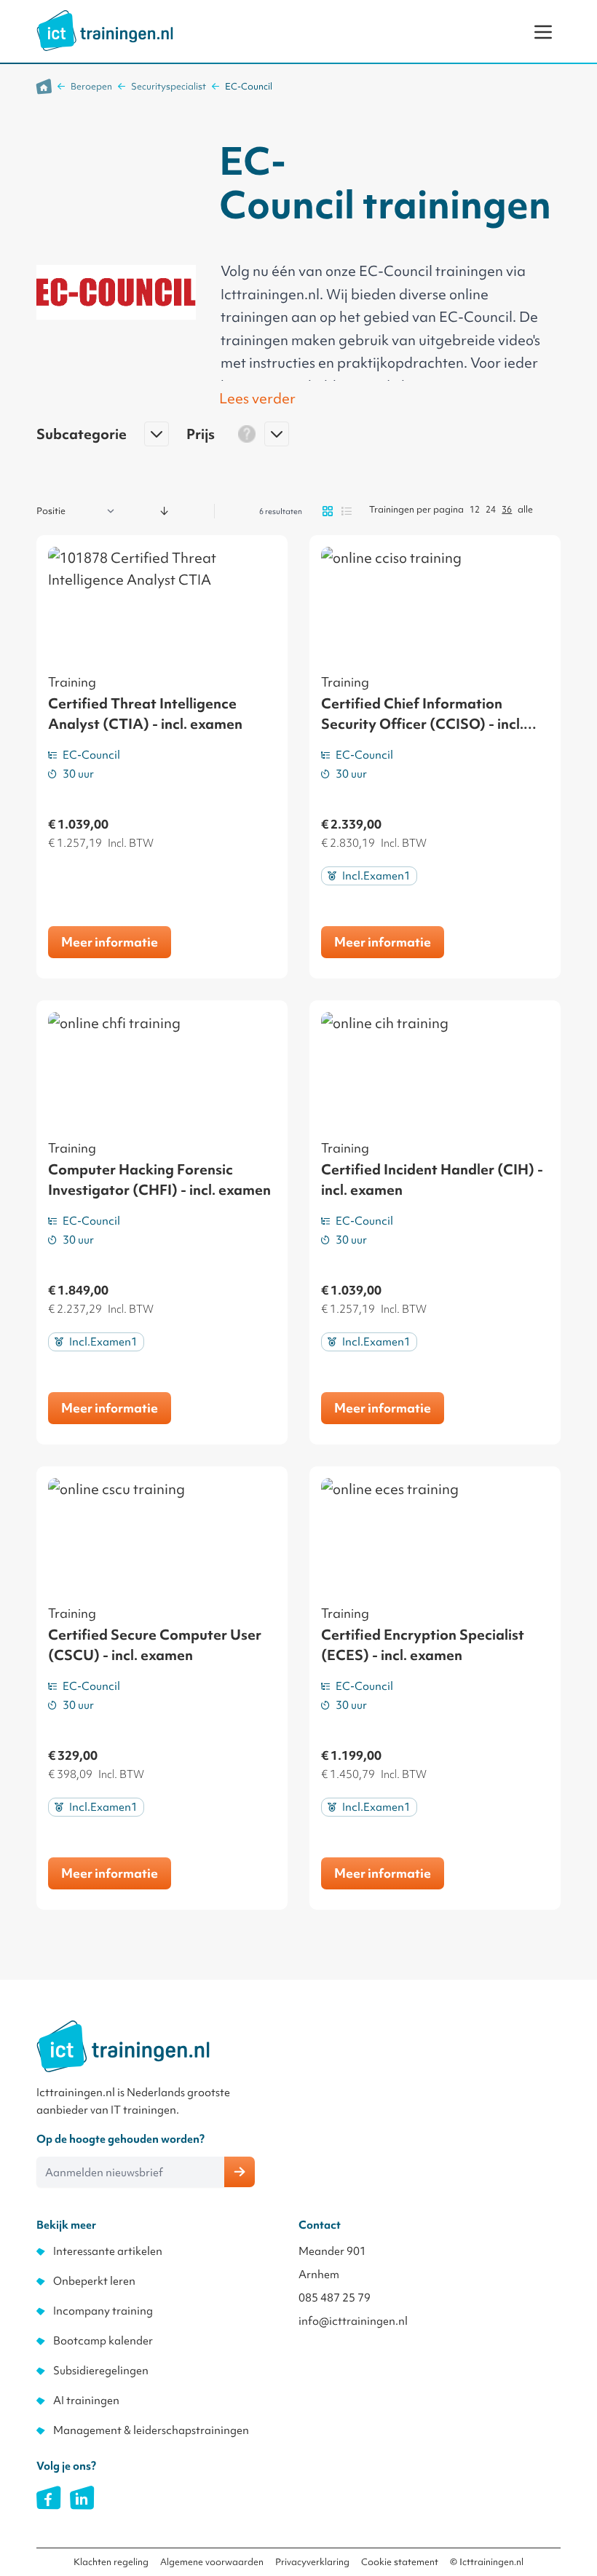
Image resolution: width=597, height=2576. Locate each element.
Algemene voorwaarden (212, 2562)
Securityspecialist (169, 86)
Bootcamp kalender (103, 2341)
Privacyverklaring (312, 2562)
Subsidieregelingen (101, 2371)
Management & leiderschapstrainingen (151, 2430)
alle (525, 509)
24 (491, 509)
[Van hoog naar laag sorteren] (165, 511)
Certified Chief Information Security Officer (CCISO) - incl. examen (422, 724)
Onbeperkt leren (94, 2281)
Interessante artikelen (108, 2251)
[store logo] (105, 31)
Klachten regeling (111, 2562)
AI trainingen (86, 2401)
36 (507, 509)
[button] (103, 440)
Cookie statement (400, 2562)
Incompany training (103, 2311)
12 (475, 509)
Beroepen (91, 86)
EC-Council (249, 86)
